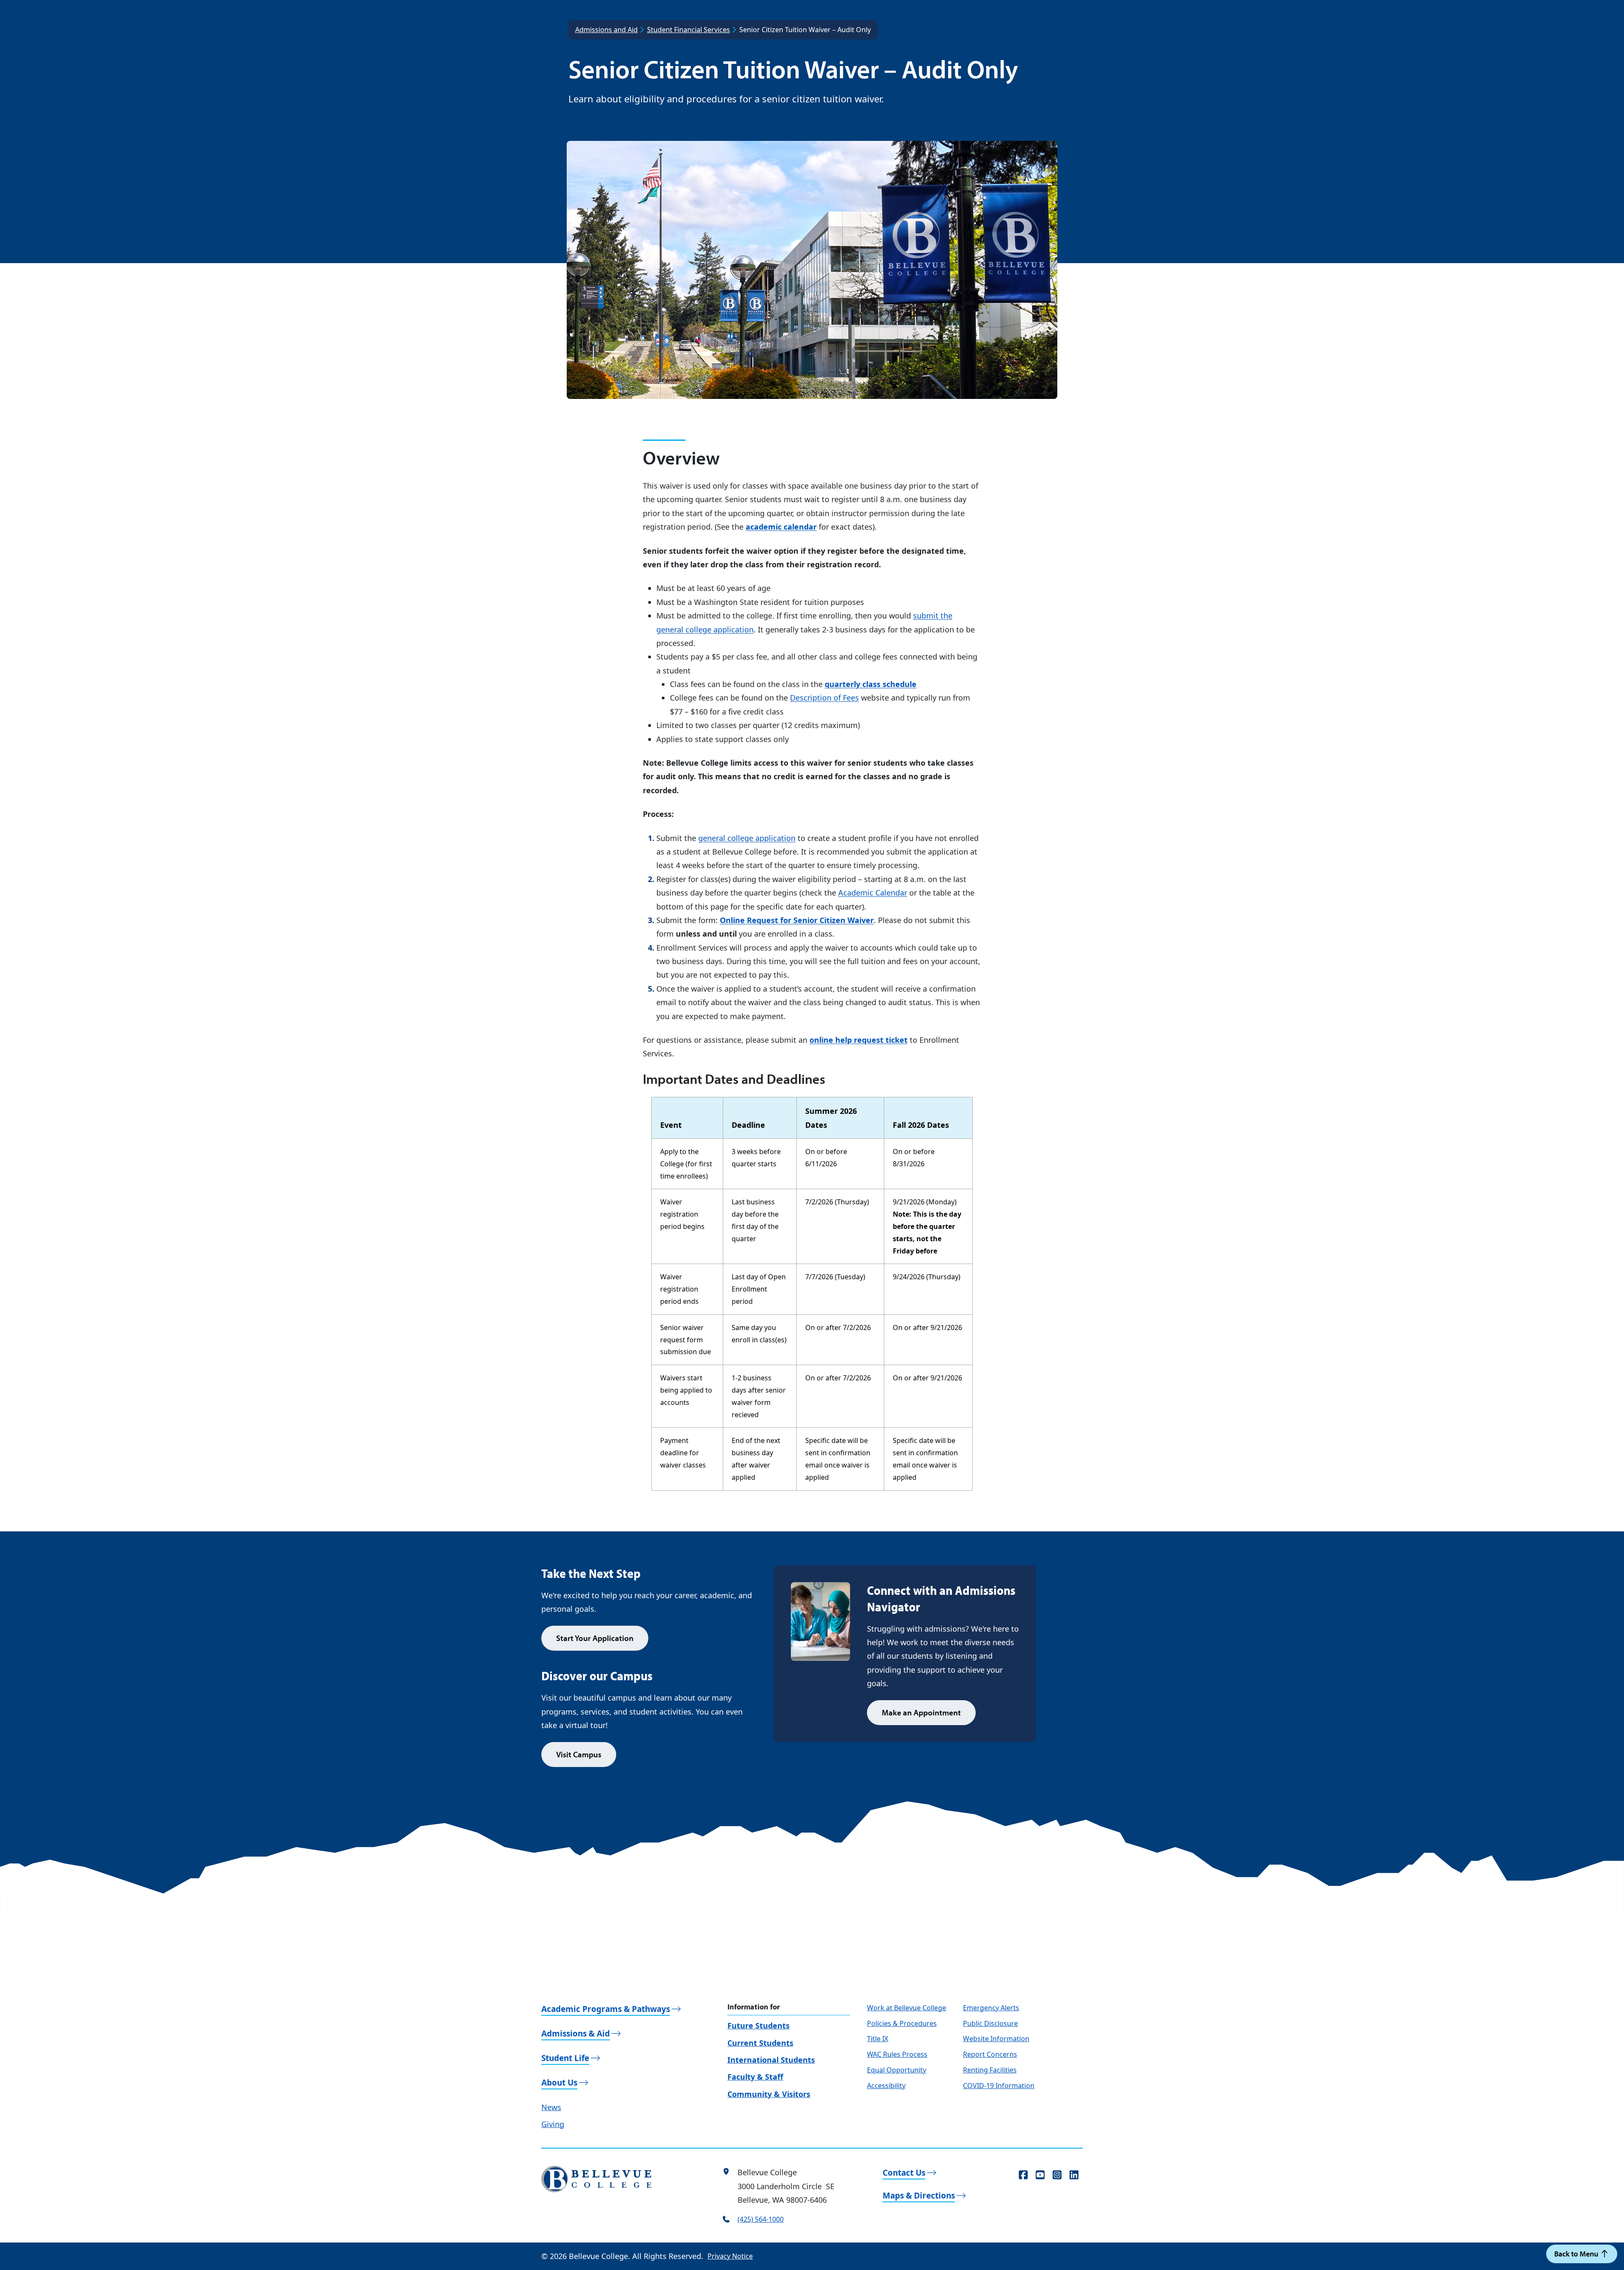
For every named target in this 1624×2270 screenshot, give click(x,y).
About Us (559, 2083)
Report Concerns (990, 2054)
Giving (553, 2124)
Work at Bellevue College (907, 2008)
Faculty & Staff (755, 2077)
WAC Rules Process (897, 2054)
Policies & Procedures (902, 2023)
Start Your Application (595, 1638)
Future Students (759, 2025)
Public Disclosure (990, 2023)
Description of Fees (824, 698)
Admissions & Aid (576, 2034)
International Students (771, 2060)
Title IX (878, 2039)
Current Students (760, 2043)
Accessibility (886, 2086)
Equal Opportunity (897, 2070)
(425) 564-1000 (761, 2219)
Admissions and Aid (606, 30)
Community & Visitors (769, 2094)
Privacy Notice (730, 2256)
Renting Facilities (990, 2070)
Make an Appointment (921, 1712)
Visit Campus (579, 1754)
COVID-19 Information (999, 2086)
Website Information (996, 2039)
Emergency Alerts (991, 2008)
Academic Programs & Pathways (606, 2009)
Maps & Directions (919, 2196)
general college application (747, 838)
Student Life (565, 2058)
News (551, 2107)
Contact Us (904, 2173)
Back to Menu (1577, 2254)
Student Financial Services (689, 30)
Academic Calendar (873, 893)
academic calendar (781, 527)
